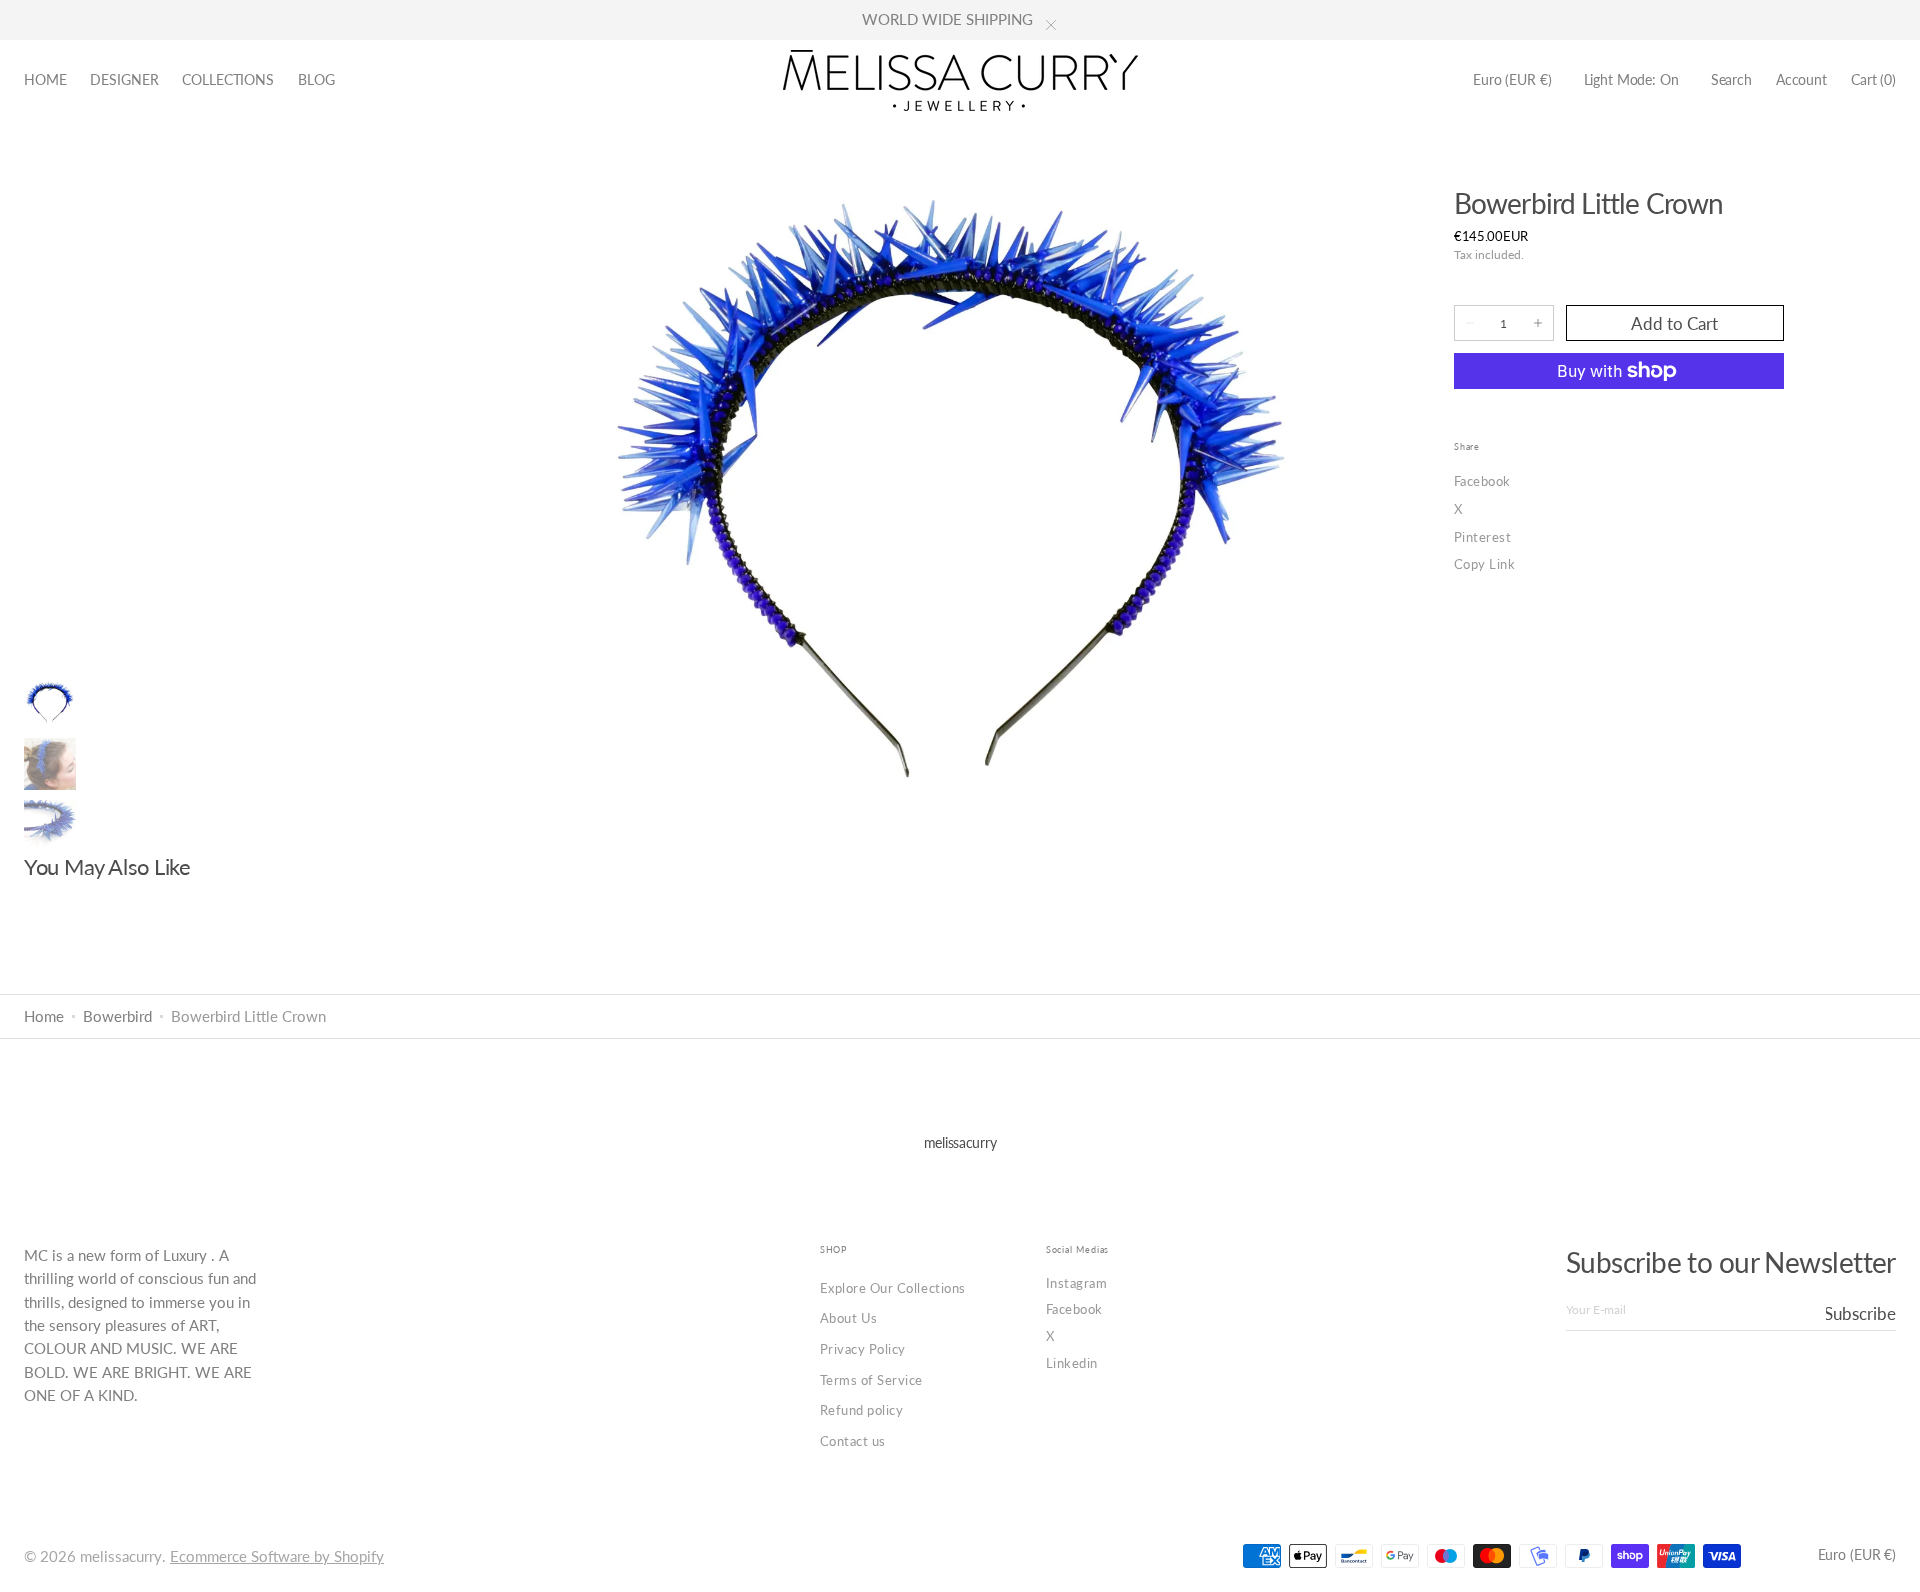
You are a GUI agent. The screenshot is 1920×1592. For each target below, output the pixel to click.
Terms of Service (871, 1380)
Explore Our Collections (893, 1288)
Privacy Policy (863, 1349)
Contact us (853, 1441)
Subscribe (1861, 1313)
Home (44, 1016)
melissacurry (121, 1556)
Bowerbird (117, 1016)
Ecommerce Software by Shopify (277, 1556)
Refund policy (862, 1410)
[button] (1512, 80)
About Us (849, 1318)
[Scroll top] (1890, 1562)
